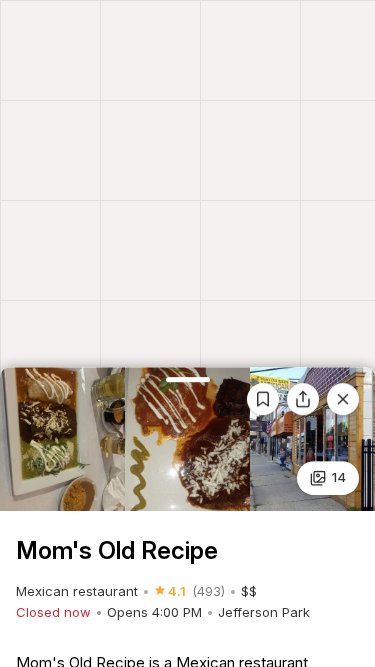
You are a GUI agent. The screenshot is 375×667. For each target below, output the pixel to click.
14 (339, 477)
